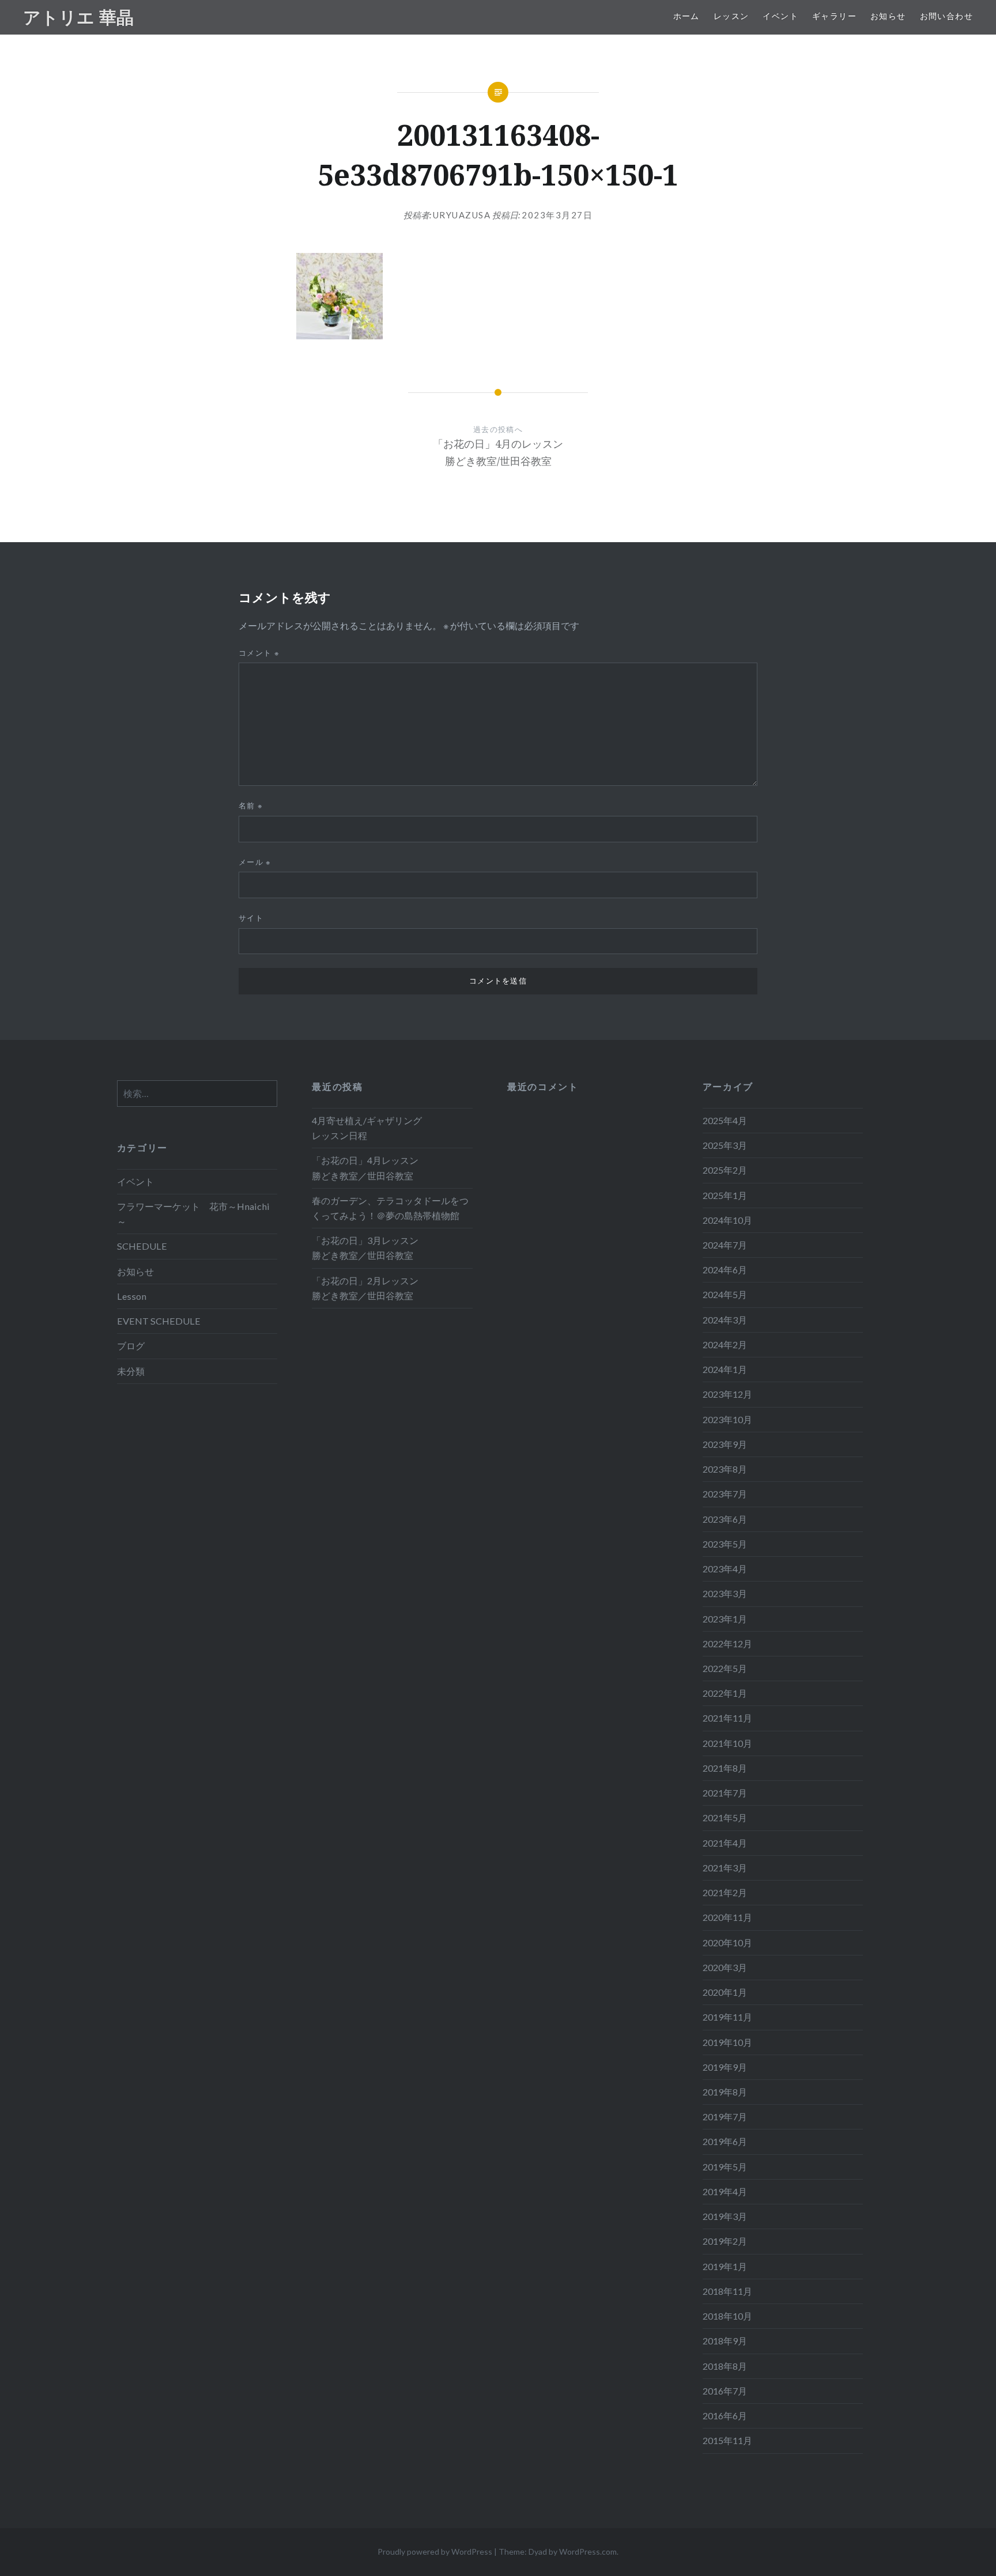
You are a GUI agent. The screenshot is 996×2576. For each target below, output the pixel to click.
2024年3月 (725, 1320)
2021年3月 (725, 1868)
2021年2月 (725, 1892)
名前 (251, 805)
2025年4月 (725, 1120)
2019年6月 (725, 2141)
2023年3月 (725, 1593)
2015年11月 (727, 2440)
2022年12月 (727, 1643)
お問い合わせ (946, 16)
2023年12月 (727, 1394)
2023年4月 (725, 1569)
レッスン (731, 16)
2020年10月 (727, 1943)
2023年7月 (725, 1494)
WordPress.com (588, 2552)
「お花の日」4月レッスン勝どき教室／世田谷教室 (365, 1168)
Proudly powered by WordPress (435, 2552)
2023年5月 (725, 1544)
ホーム (686, 16)
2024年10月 (727, 1220)
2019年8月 (725, 2092)
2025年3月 (725, 1145)
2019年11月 (727, 2017)
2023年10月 (727, 1419)
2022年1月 (725, 1693)
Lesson (132, 1296)
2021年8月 (725, 1768)
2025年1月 (725, 1195)
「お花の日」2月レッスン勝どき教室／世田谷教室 (365, 1288)
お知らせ (888, 16)
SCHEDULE (142, 1246)
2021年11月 (727, 1718)
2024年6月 (725, 1270)
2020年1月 (725, 1992)
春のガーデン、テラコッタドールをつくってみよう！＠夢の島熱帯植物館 (390, 1208)
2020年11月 (727, 1917)
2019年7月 (725, 2117)
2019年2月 (725, 2241)
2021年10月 (727, 1743)
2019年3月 (725, 2216)
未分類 (131, 1371)
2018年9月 (725, 2341)
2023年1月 (725, 1619)
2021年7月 (725, 1793)
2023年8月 (725, 1469)
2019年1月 (725, 2266)
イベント (780, 16)
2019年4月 (725, 2191)
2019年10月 (727, 2042)
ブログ (131, 1346)
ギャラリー (834, 16)
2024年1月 (725, 1369)
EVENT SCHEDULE (159, 1321)
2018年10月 (727, 2316)
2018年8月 (725, 2366)
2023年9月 (725, 1444)
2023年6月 (725, 1519)
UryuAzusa (462, 215)
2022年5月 (725, 1668)
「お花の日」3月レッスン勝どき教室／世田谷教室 (365, 1248)
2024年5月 (725, 1294)
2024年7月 (725, 1245)
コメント (259, 653)
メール (255, 862)
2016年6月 (725, 2416)
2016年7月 (725, 2391)
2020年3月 (725, 1967)
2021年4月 (725, 1843)
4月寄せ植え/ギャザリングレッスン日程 (367, 1128)
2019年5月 (725, 2167)
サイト (251, 918)
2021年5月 (725, 1817)
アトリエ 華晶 (78, 17)
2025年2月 (725, 1170)
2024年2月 (725, 1344)
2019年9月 (725, 2067)
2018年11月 (727, 2291)
